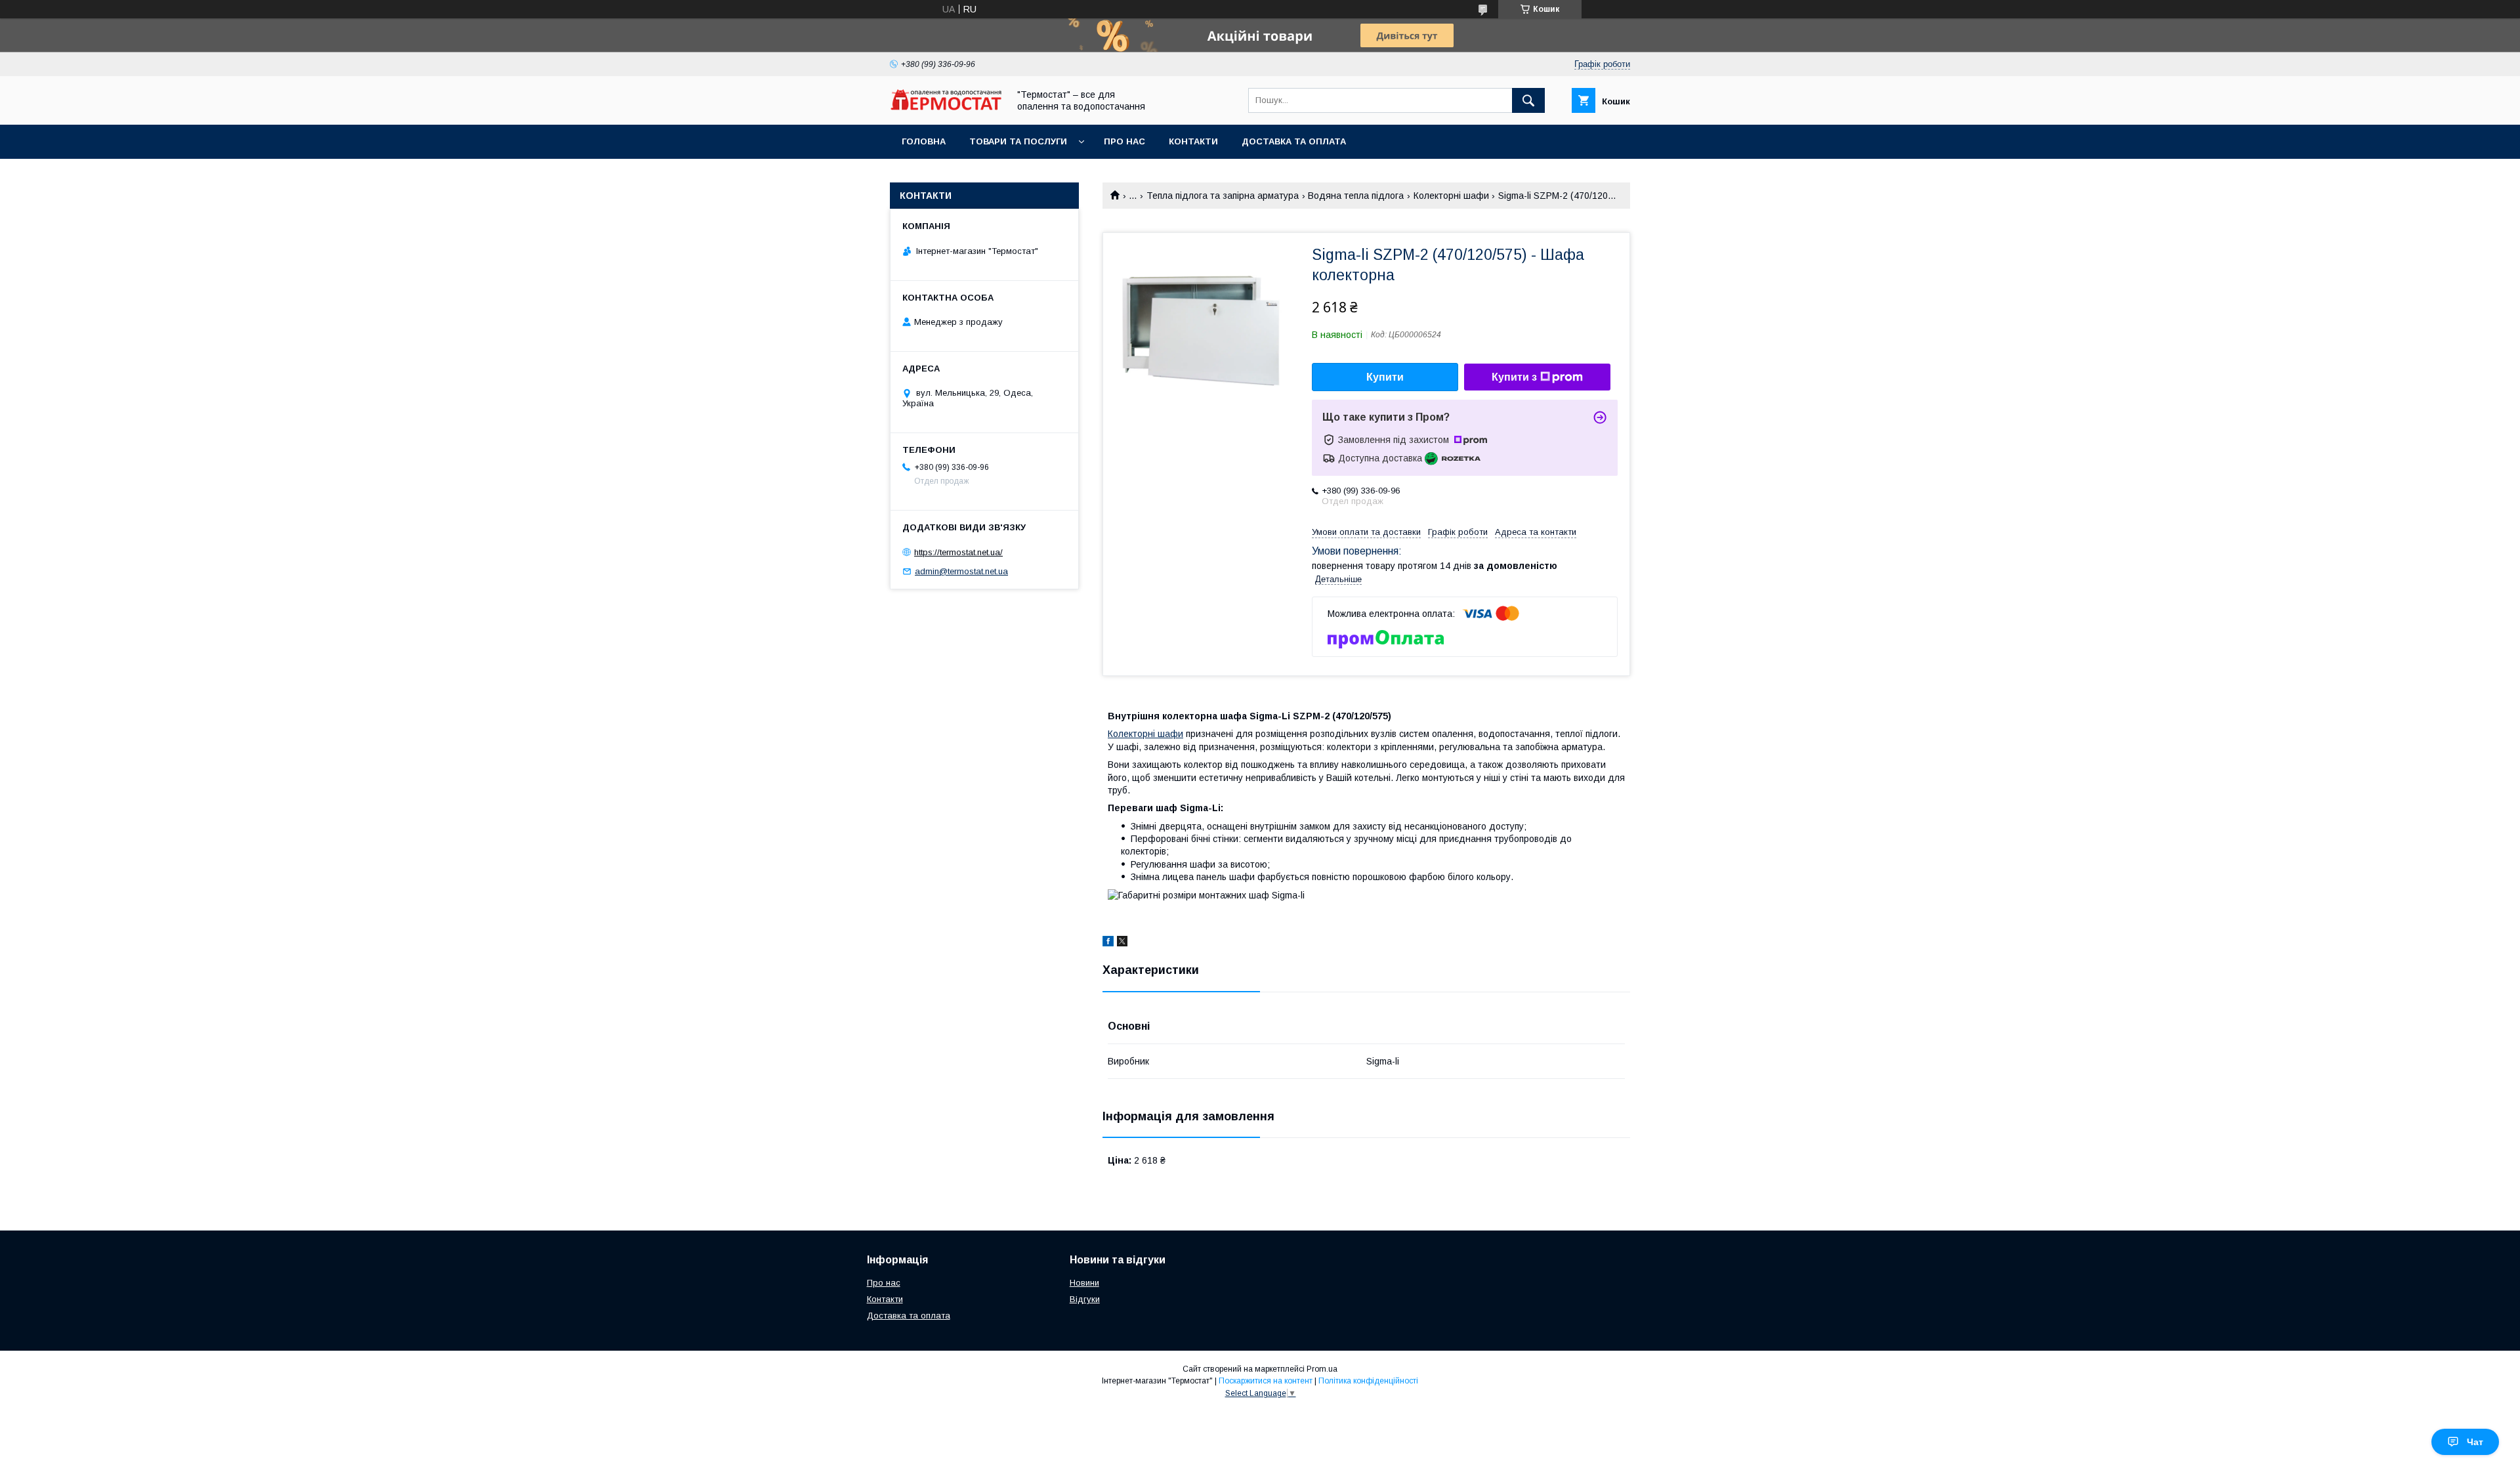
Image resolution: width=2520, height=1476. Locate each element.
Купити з (1514, 377)
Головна (924, 141)
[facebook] (1108, 943)
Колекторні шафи (1451, 196)
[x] (1122, 943)
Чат (2475, 1442)
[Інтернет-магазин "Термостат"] (946, 107)
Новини (1084, 1283)
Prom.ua (1322, 1369)
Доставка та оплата (1294, 141)
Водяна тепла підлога (1356, 196)
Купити (1385, 377)
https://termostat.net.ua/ (958, 552)
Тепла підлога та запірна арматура (1223, 196)
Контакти (1193, 141)
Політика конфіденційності (1368, 1381)
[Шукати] (1528, 100)
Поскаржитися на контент (1266, 1381)
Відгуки (1085, 1299)
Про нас (1124, 141)
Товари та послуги (1018, 141)
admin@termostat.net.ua (961, 571)
